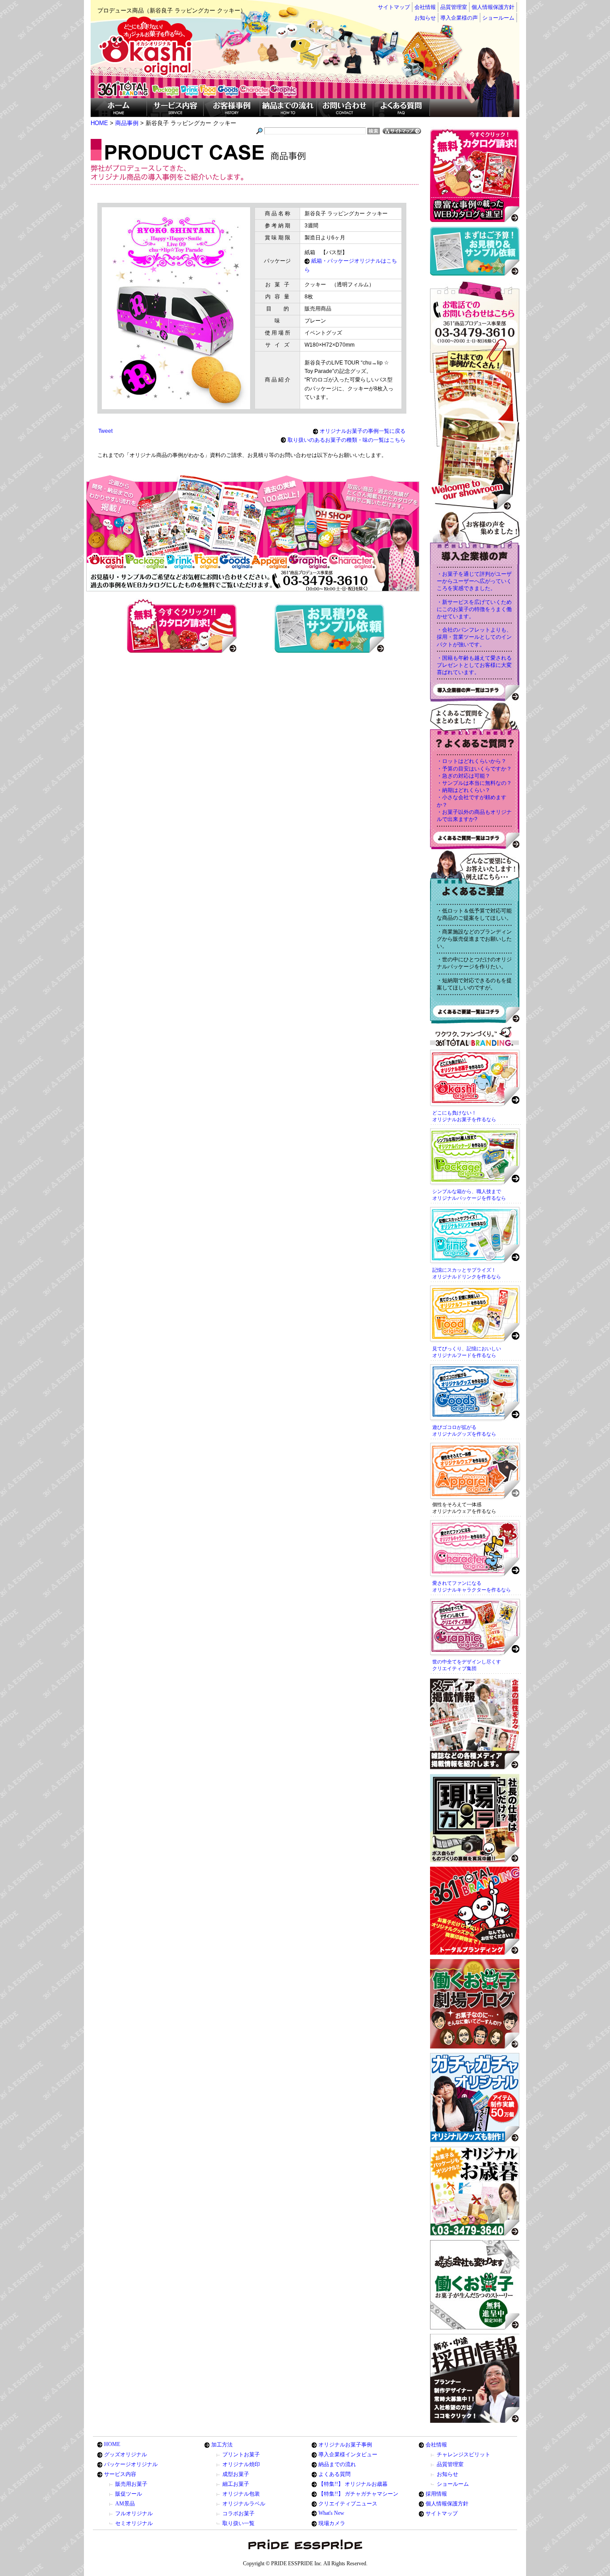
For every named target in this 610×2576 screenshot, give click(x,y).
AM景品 (125, 2504)
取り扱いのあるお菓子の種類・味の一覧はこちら (347, 440)
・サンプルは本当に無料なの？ (474, 783)
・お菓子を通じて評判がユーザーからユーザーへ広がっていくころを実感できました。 (474, 581)
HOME (112, 2444)
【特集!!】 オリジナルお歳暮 (353, 2484)
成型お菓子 (236, 2474)
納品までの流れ (337, 2464)
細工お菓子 (236, 2484)
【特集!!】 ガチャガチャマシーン (358, 2494)
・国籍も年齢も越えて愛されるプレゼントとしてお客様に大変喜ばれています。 (474, 665)
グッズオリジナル (125, 2455)
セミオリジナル (134, 2523)
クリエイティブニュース (348, 2504)
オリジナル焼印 (241, 2464)
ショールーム (498, 18)
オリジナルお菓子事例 (345, 2445)
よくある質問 (334, 2474)
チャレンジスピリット (464, 2455)
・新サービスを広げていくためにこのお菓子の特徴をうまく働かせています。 (474, 609)
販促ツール (129, 2494)
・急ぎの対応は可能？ (464, 776)
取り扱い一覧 (238, 2523)
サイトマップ (394, 7)
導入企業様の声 (459, 18)
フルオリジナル (134, 2513)
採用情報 (436, 2494)
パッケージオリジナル (131, 2464)
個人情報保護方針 (493, 7)
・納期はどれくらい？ (464, 790)
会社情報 (425, 7)
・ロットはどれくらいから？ (472, 761)
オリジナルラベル (244, 2504)
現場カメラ (332, 2523)
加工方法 (222, 2445)
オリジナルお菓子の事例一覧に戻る (363, 431)
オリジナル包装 (241, 2494)
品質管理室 (454, 7)
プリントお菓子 (241, 2455)
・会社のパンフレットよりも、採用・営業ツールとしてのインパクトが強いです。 (474, 637)
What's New (331, 2513)
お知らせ (425, 18)
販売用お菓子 (131, 2484)
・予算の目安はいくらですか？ (474, 769)
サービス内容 (120, 2474)
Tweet (105, 431)
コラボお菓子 (238, 2513)
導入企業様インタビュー (348, 2455)
